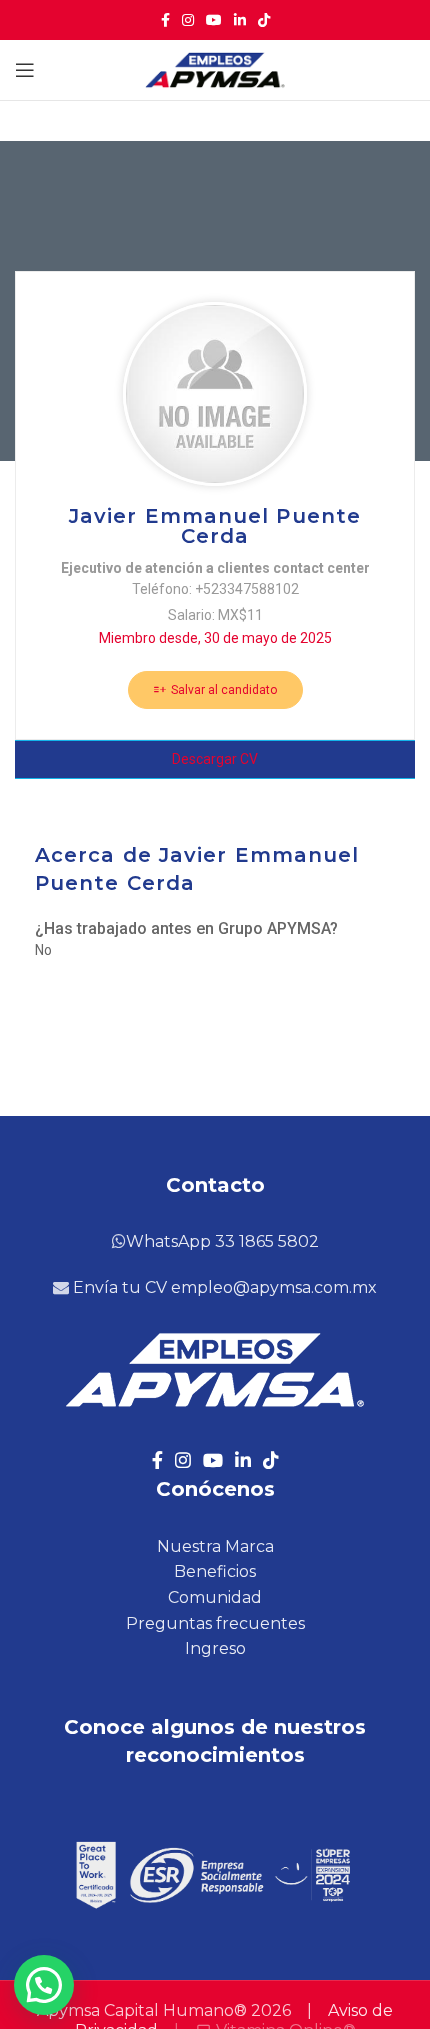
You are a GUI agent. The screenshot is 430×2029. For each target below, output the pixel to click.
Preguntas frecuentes (215, 1623)
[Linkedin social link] (240, 20)
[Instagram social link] (188, 20)
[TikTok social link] (264, 20)
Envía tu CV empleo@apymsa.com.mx (223, 1287)
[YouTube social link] (214, 20)
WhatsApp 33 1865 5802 (222, 1241)
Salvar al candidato (222, 690)
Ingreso (215, 1648)
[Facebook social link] (165, 20)
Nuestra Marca (215, 1546)
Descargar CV (215, 759)
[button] (44, 1985)
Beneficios (215, 1571)
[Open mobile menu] (25, 70)
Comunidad (215, 1597)
